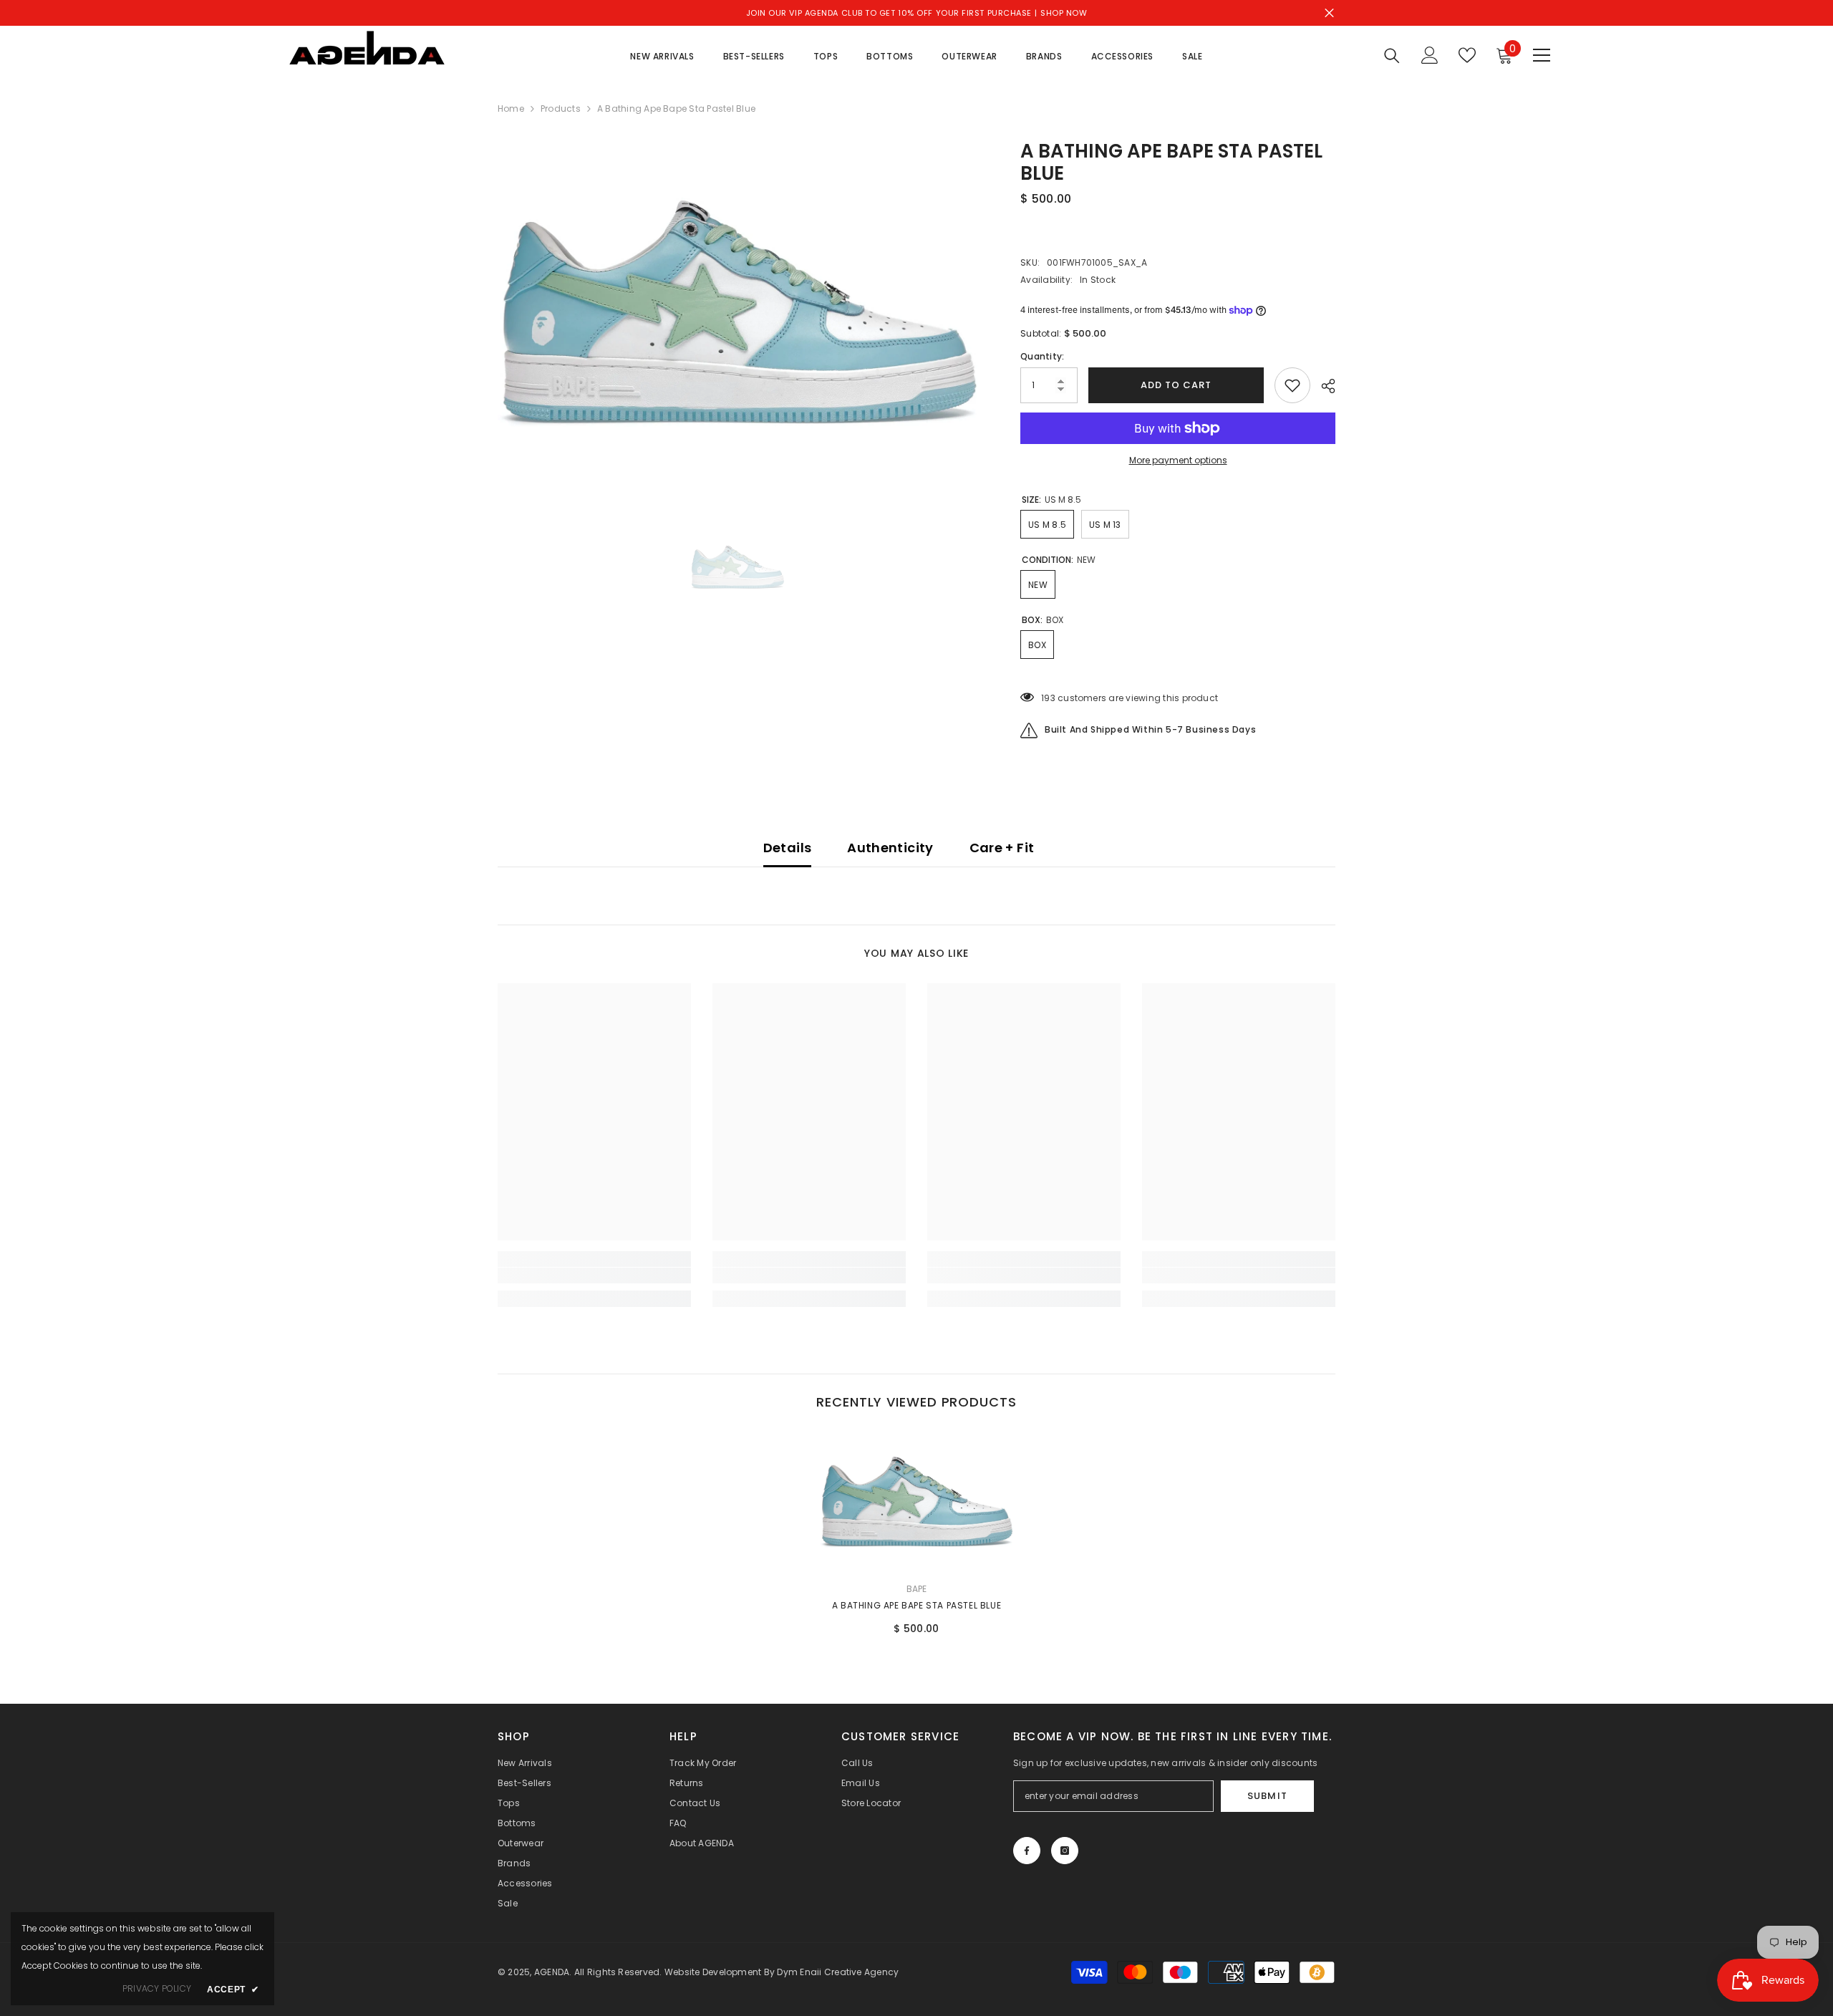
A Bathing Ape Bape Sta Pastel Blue (916, 1605)
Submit (1267, 1796)
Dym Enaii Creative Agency (838, 1972)
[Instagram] (1065, 1851)
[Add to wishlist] (1292, 385)
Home (511, 108)
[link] (594, 1275)
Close (1329, 13)
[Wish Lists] (1467, 55)
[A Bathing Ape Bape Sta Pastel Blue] (916, 1501)
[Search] (1392, 56)
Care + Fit (1002, 848)
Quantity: (1042, 356)
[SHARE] (1323, 386)
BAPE (917, 1589)
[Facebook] (1027, 1851)
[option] (738, 312)
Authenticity (890, 848)
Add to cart (1176, 385)
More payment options (1178, 460)
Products (561, 108)
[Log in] (1430, 55)
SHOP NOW (1064, 13)
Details (788, 848)
